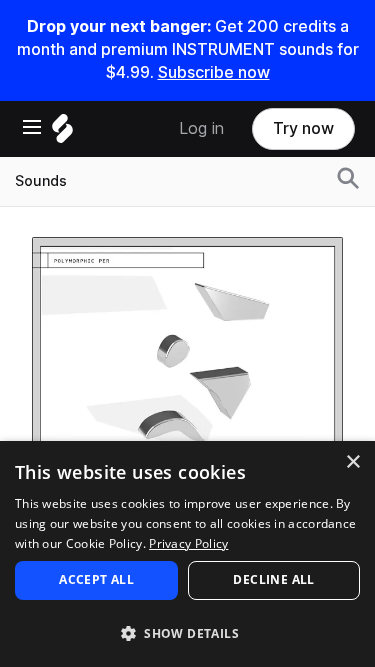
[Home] (62, 133)
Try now (303, 128)
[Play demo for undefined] (188, 392)
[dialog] (187, 554)
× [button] (352, 462)
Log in (201, 128)
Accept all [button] (96, 579)
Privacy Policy (188, 543)
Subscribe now (214, 72)
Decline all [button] (273, 579)
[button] (187, 632)
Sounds (41, 181)
